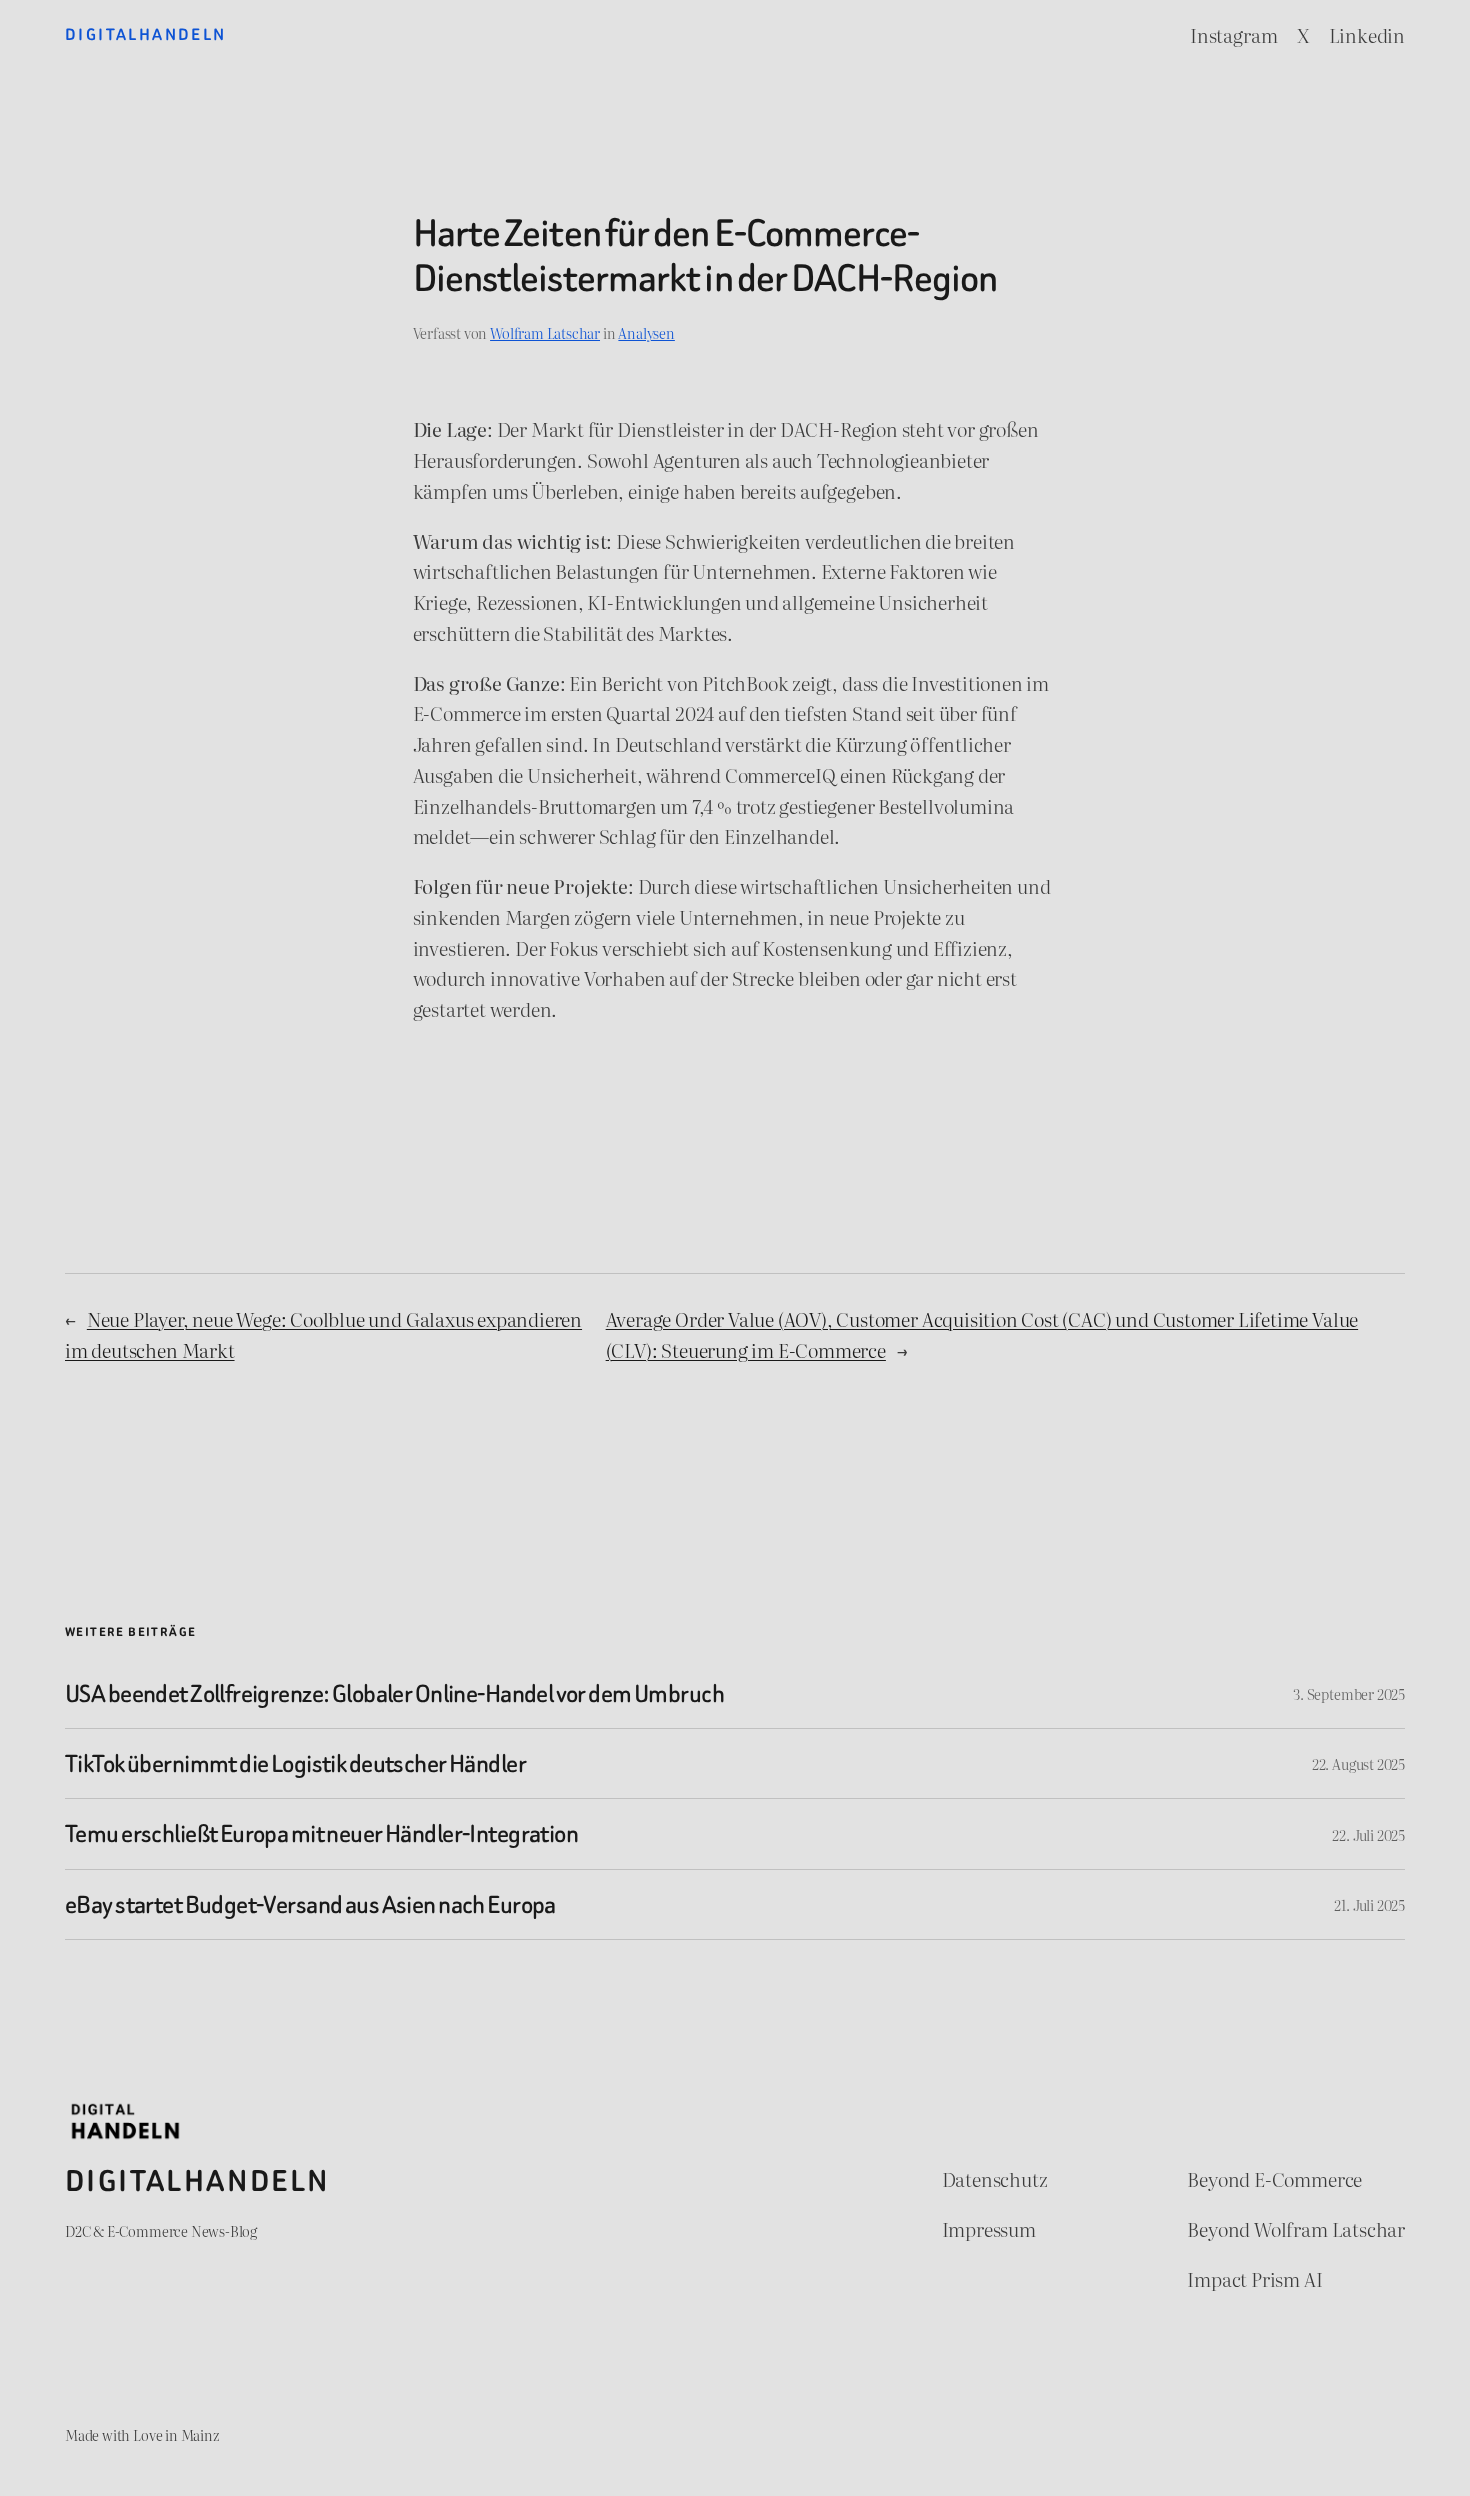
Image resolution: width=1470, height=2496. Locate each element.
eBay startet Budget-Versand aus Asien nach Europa (310, 1904)
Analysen (646, 332)
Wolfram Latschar (545, 332)
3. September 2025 (1349, 1693)
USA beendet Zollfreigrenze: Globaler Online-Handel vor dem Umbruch (394, 1693)
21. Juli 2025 (1369, 1904)
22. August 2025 (1358, 1763)
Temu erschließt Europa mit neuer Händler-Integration (321, 1833)
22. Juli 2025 (1368, 1834)
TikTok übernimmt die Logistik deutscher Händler (295, 1763)
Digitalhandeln (146, 34)
